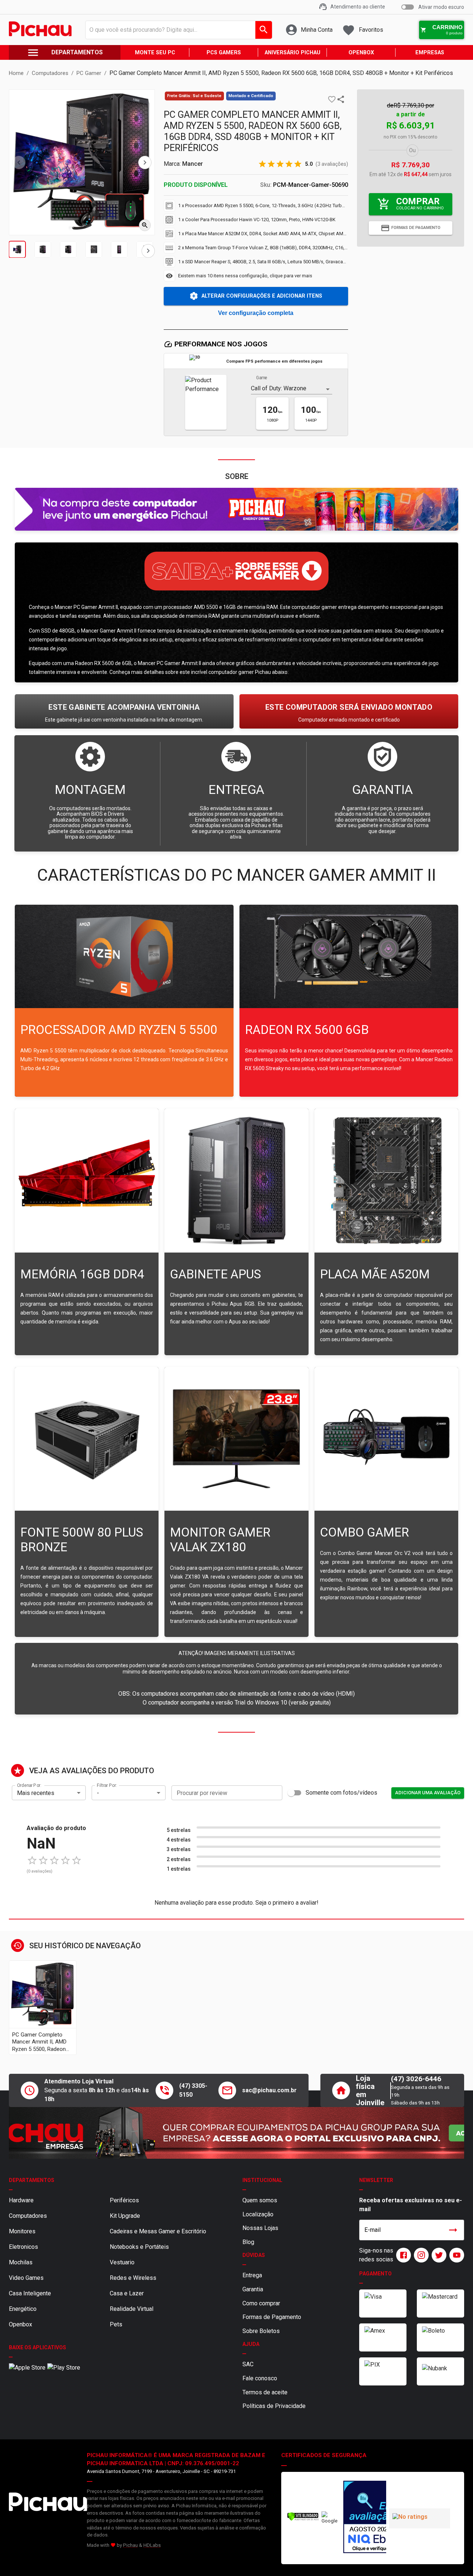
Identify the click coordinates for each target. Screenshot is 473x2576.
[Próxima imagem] (145, 162)
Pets (116, 2324)
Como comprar (261, 2303)
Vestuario (122, 2262)
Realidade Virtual (132, 2309)
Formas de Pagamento (272, 2317)
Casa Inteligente (30, 2293)
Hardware (21, 2200)
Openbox (21, 2324)
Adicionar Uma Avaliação (428, 1793)
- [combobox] (98, 1793)
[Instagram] (420, 2255)
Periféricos (124, 2200)
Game (262, 378)
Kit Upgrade (125, 2216)
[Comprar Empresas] (236, 2133)
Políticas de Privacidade (274, 2406)
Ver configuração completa (256, 313)
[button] (332, 99)
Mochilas (21, 2262)
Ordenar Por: (29, 1785)
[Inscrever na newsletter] (453, 2230)
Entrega (252, 2275)
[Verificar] (303, 2519)
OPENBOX (361, 53)
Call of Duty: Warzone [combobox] (279, 388)
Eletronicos (23, 2247)
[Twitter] (438, 2255)
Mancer (193, 164)
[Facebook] (402, 2255)
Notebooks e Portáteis (139, 2247)
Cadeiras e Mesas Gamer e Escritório (158, 2231)
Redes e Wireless (133, 2278)
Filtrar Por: (107, 1785)
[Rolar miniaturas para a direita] (148, 251)
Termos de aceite (265, 2392)
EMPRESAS (430, 53)
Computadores (28, 2216)
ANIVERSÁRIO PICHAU (292, 53)
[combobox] (177, 30)
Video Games (26, 2278)
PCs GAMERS (224, 53)
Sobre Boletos (261, 2331)
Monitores (22, 2231)
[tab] (17, 249)
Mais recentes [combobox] (36, 1793)
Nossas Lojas (260, 2228)
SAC (248, 2364)
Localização (258, 2214)
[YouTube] (455, 2255)
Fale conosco (260, 2378)
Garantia (253, 2289)
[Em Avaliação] (363, 2518)
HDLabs (152, 2545)
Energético (23, 2309)
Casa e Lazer (127, 2293)
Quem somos (260, 2200)
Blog (248, 2242)
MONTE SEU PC (155, 53)
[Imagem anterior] (19, 162)
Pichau (130, 2545)
